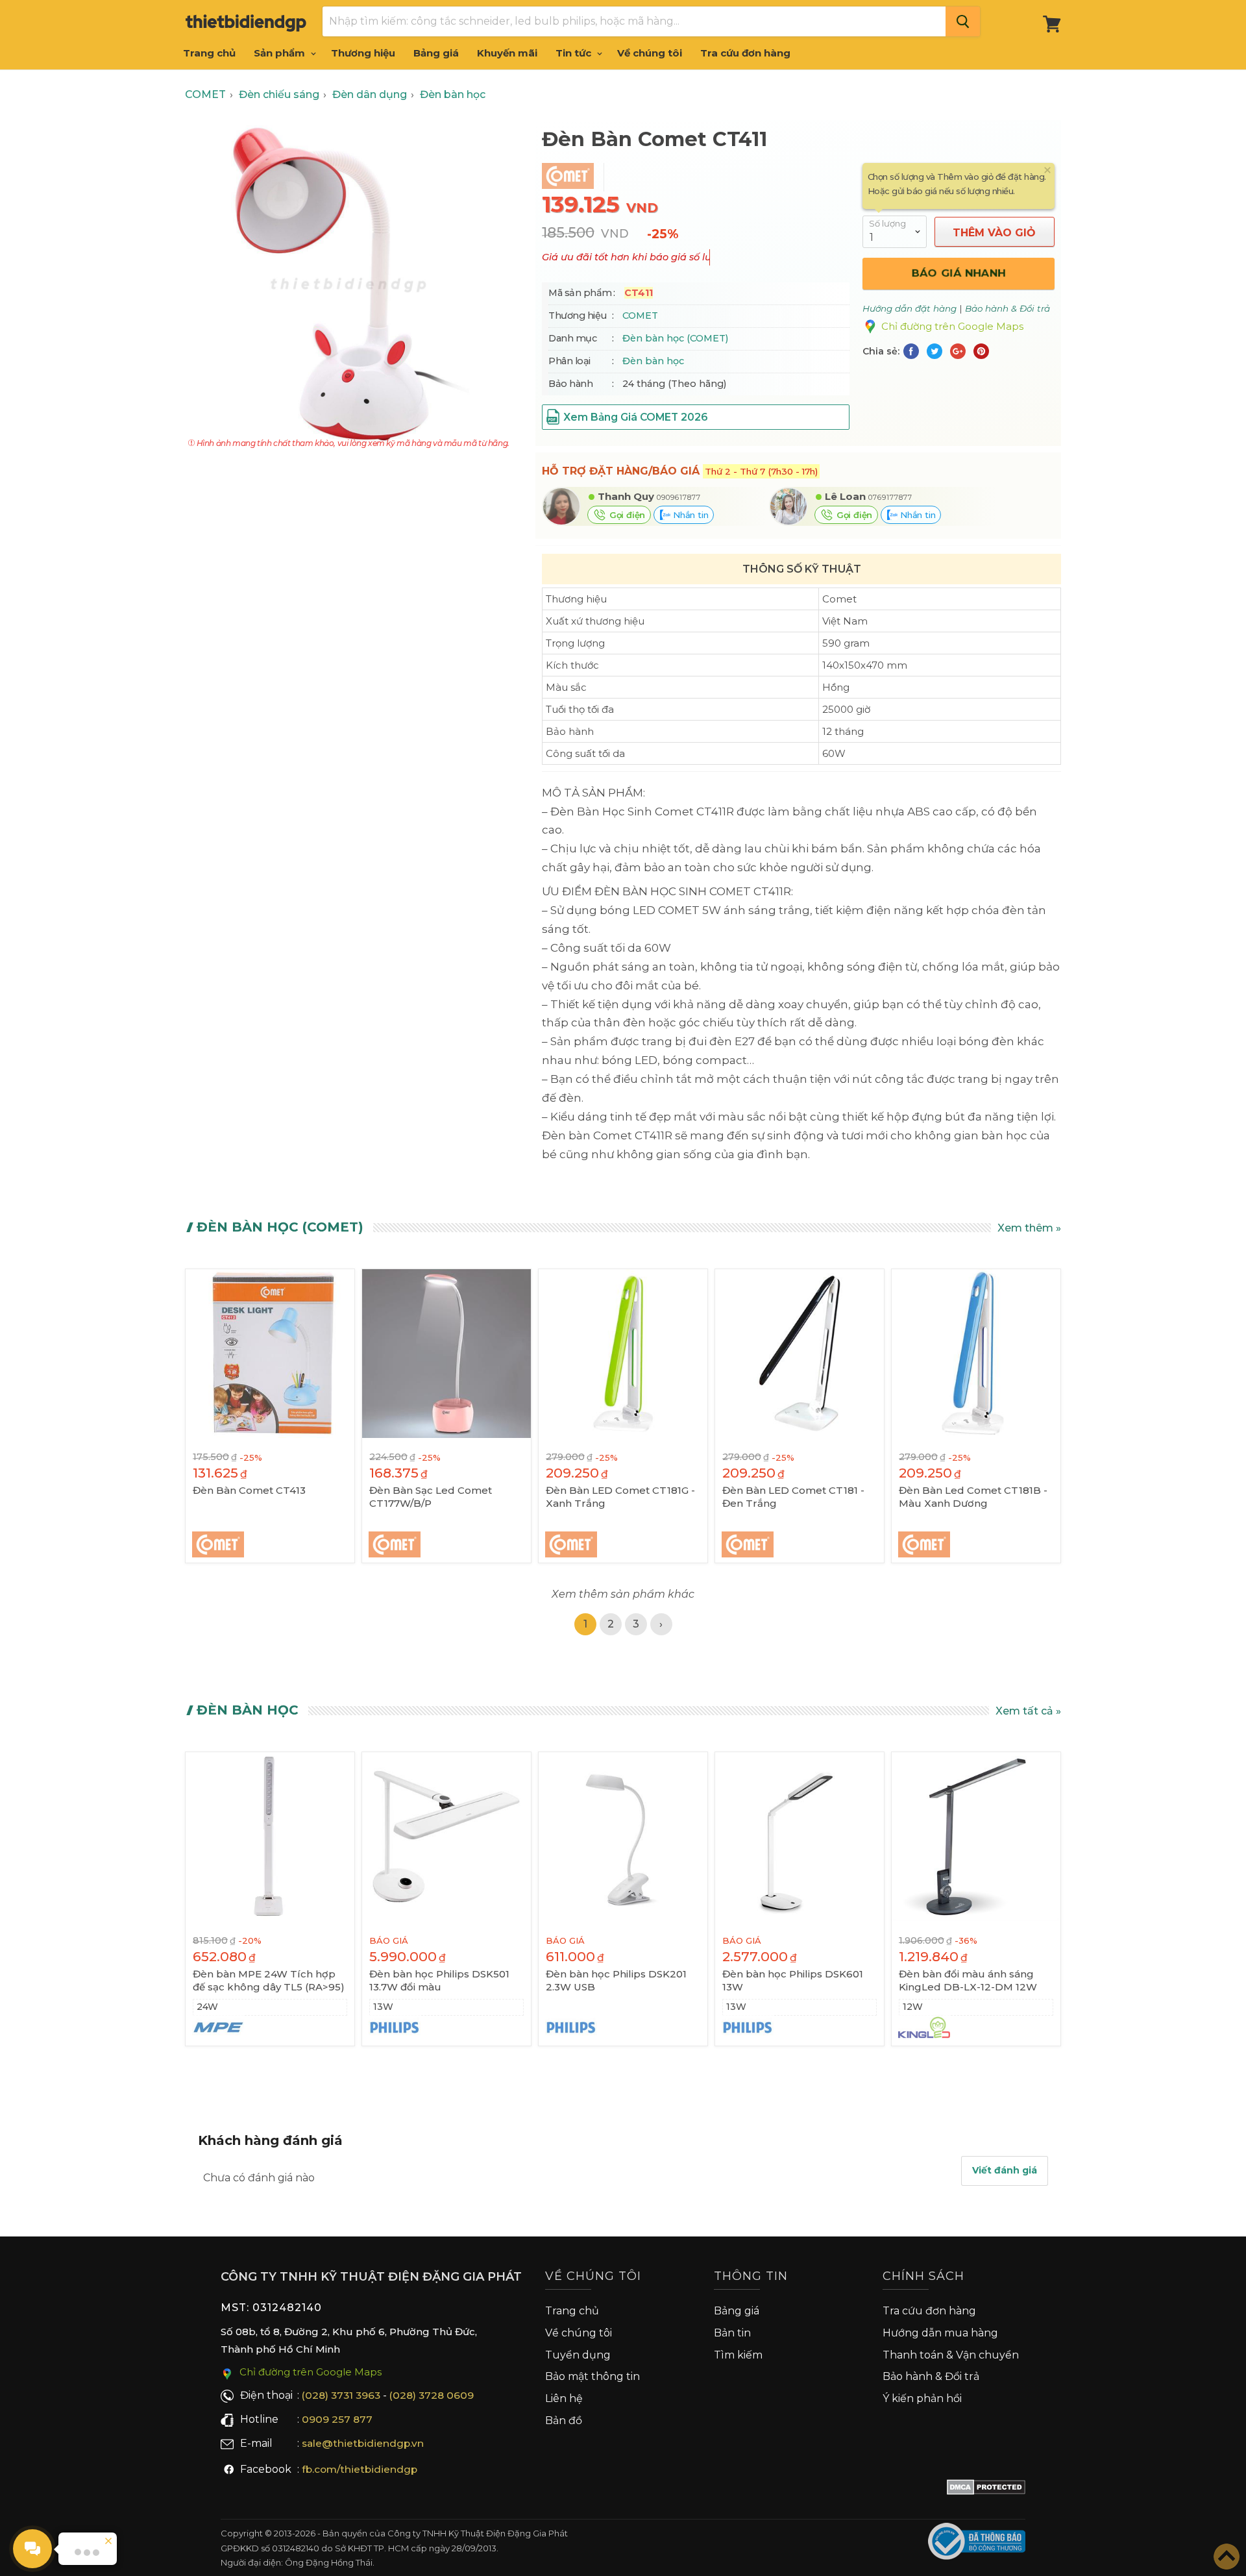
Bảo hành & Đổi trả (931, 2376)
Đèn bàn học (653, 361)
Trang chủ (209, 53)
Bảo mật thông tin (592, 2376)
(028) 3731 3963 (341, 2395)
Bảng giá (436, 53)
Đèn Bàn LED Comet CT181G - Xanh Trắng (620, 1497)
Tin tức (575, 53)
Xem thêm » (1029, 1228)
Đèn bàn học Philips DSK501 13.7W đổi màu (439, 1980)
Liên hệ (564, 2398)
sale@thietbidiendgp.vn (363, 2443)
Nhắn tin (689, 515)
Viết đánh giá (1005, 2170)
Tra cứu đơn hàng (745, 53)
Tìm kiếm (738, 2355)
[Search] (963, 21)
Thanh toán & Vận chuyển (951, 2355)
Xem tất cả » (1028, 1711)
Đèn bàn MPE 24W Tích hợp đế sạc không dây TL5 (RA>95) (269, 1980)
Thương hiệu (363, 53)
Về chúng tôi (650, 53)
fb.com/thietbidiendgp (360, 2469)
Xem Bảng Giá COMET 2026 (635, 417)
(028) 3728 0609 (432, 2395)
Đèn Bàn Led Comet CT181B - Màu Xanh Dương (973, 1497)
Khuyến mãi (507, 53)
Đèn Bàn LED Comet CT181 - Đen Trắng (793, 1497)
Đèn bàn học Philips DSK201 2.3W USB (616, 1980)
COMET (640, 316)
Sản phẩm (281, 53)
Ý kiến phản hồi (922, 2398)
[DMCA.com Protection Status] (986, 2490)
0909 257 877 (337, 2419)
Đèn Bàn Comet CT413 (249, 1490)
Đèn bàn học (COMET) (675, 338)
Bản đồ (564, 2421)
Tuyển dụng (578, 2355)
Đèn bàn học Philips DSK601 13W (793, 1980)
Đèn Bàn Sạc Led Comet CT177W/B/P (431, 1497)
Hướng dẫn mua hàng (940, 2333)
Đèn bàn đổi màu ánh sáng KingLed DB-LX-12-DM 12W (968, 1980)
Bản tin (732, 2333)
